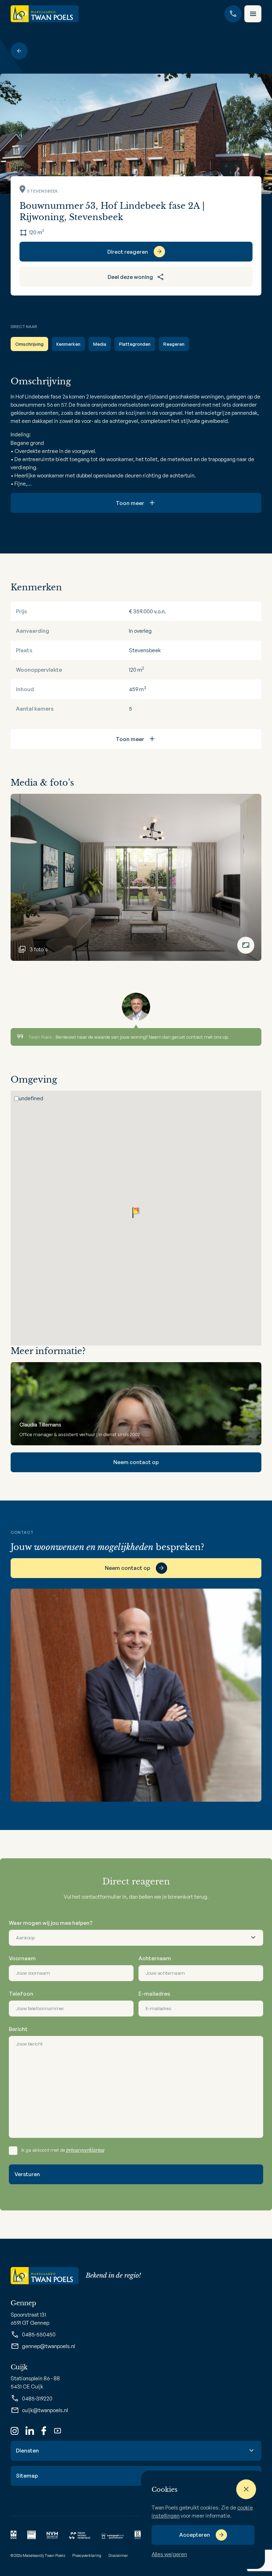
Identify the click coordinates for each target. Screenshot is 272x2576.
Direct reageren (128, 252)
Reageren (174, 344)
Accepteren (195, 2535)
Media (100, 344)
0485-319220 (37, 2399)
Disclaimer (118, 2555)
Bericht (18, 2029)
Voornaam (22, 1958)
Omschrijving (29, 344)
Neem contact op (136, 1462)
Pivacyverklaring (87, 2555)
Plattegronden (135, 344)
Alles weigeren (169, 2554)
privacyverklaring (85, 2150)
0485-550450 (39, 2334)
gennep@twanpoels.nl (49, 2346)
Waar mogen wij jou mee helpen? (51, 1923)
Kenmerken (68, 344)
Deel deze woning (130, 277)
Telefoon (21, 1994)
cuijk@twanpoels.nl (45, 2410)
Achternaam (155, 1958)
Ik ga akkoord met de (63, 2150)
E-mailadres (154, 1994)
